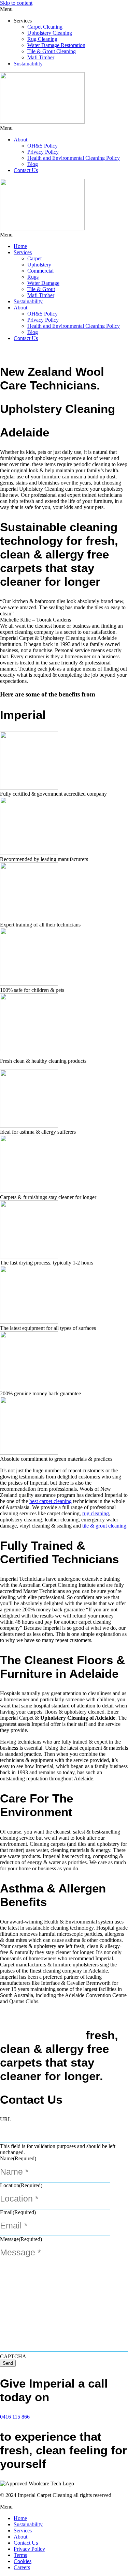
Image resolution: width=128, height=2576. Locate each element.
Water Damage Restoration (56, 45)
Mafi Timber (41, 57)
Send (8, 2363)
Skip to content (16, 3)
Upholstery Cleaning (50, 33)
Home (20, 246)
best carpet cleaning (51, 1501)
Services (23, 252)
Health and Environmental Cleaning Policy (74, 158)
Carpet (34, 258)
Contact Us (26, 170)
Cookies (23, 2561)
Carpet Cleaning (45, 27)
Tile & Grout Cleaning (52, 51)
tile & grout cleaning (104, 1526)
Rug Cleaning (42, 39)
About (20, 140)
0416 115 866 (15, 2417)
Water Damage (43, 283)
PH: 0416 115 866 (60, 2573)
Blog (33, 164)
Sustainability (28, 64)
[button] (64, 9)
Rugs (33, 277)
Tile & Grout (41, 289)
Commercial (40, 271)
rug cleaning (96, 1513)
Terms (20, 2555)
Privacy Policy (43, 152)
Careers (22, 2567)
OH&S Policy (42, 146)
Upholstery (39, 265)
